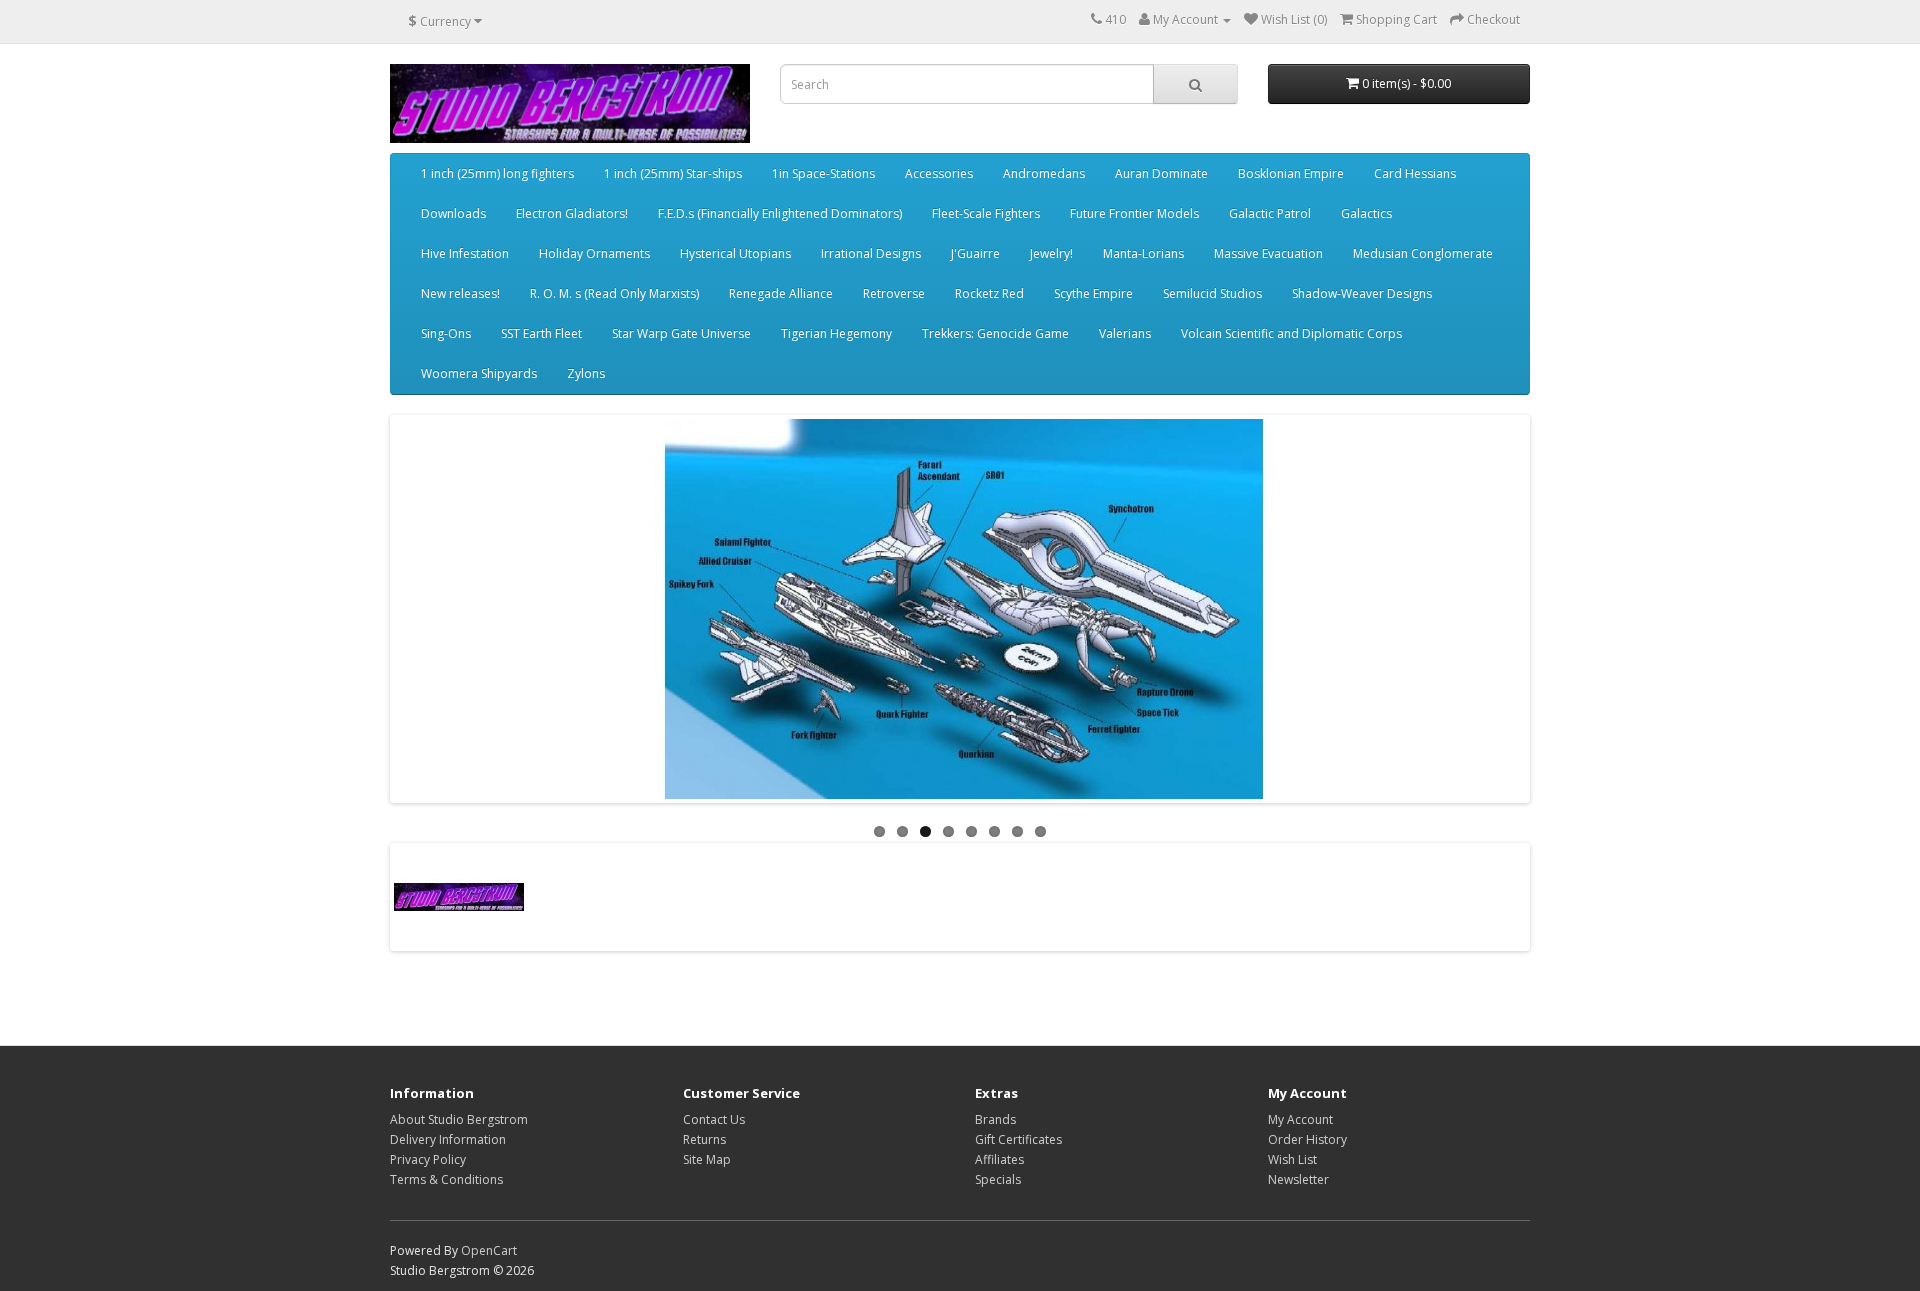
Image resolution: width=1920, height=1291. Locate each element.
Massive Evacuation (1268, 253)
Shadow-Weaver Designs (1362, 293)
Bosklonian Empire (1291, 173)
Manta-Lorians (1143, 253)
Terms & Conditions (446, 1179)
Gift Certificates (1018, 1139)
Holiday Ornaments (594, 253)
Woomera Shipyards (479, 373)
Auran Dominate (1161, 173)
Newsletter (1298, 1179)
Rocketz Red (989, 293)
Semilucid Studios (1212, 293)
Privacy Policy (428, 1159)
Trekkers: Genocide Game (995, 333)
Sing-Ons (446, 333)
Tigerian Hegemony (836, 333)
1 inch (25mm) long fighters (497, 173)
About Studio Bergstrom (459, 1119)
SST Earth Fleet (541, 333)
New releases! (460, 293)
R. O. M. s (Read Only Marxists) (614, 293)
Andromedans (1044, 173)
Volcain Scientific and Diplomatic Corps (1291, 333)
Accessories (939, 173)
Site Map (707, 1159)
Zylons (586, 373)
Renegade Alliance (781, 293)
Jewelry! (1051, 253)
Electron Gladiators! (572, 213)
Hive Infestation (465, 253)
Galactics (1366, 213)
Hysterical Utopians (735, 253)
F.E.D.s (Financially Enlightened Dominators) (780, 213)
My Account (1300, 1119)
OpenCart (489, 1250)
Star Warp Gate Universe (681, 333)
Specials (998, 1179)
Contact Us (714, 1119)
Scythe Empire (1093, 293)
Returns (704, 1139)
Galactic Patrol (1270, 213)
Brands (995, 1119)
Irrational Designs (871, 253)
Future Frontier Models (1134, 213)
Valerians (1125, 333)
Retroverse (894, 293)
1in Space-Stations (823, 173)
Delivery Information (448, 1139)
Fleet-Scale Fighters (986, 213)
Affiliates (999, 1159)
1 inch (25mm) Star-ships (673, 173)
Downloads (453, 213)
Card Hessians (1415, 173)
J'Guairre (975, 253)
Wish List (1292, 1159)
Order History (1307, 1139)
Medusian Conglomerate (1423, 253)
